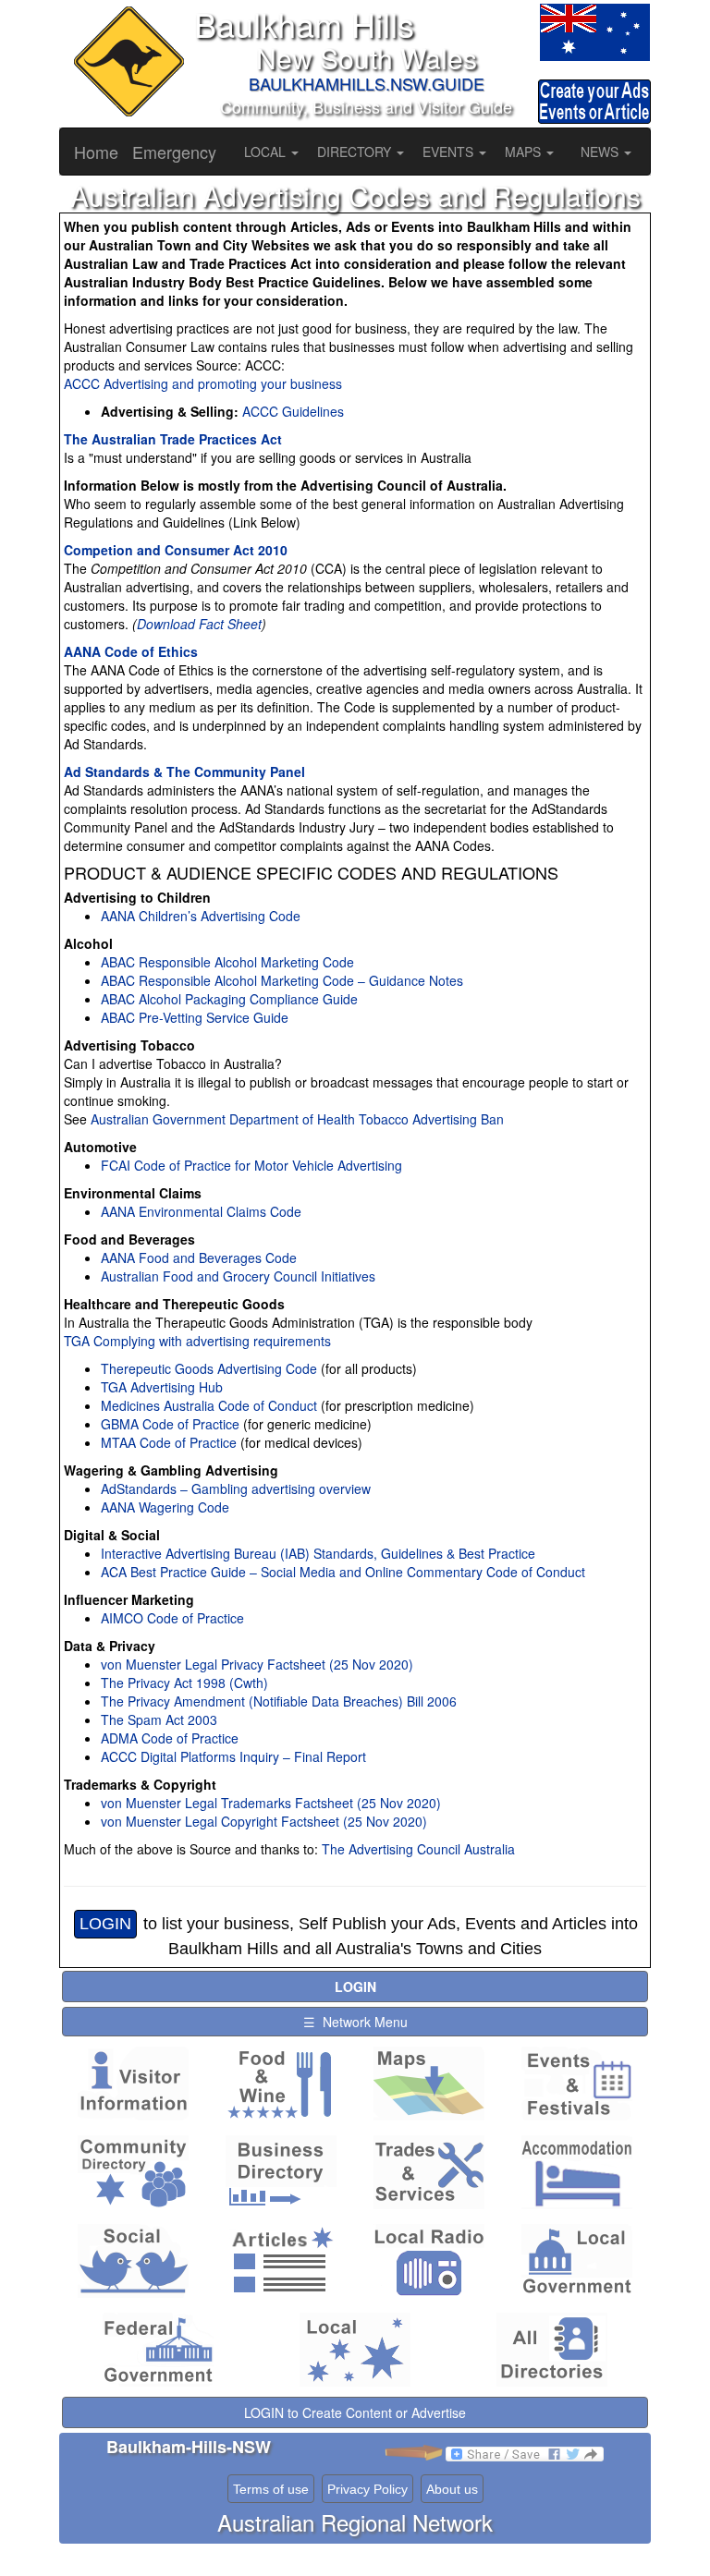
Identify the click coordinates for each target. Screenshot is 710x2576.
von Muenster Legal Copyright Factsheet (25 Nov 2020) (264, 1821)
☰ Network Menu (355, 2022)
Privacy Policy (367, 2489)
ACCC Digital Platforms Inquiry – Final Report (233, 1756)
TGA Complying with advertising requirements (197, 1341)
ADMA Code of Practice (170, 1738)
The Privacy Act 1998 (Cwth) (184, 1683)
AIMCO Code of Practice (172, 1618)
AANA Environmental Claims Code (201, 1211)
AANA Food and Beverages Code (199, 1258)
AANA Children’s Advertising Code (201, 916)
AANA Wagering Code (165, 1507)
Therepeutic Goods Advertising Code (209, 1368)
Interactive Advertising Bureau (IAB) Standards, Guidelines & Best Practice (318, 1553)
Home (96, 152)
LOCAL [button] (267, 152)
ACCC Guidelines (293, 411)
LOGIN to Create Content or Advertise (355, 2412)
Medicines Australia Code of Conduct (209, 1405)
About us (452, 2489)
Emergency (174, 152)
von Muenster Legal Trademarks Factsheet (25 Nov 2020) (271, 1803)
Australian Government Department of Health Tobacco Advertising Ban (295, 1119)
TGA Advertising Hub (162, 1387)
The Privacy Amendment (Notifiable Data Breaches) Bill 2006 (279, 1701)
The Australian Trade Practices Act (173, 439)
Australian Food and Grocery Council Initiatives (238, 1276)
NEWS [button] (601, 152)
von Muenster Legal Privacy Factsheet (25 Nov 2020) (257, 1664)
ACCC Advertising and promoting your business (203, 383)
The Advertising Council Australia (418, 1849)
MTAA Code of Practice (169, 1442)
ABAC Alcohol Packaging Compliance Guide (229, 999)
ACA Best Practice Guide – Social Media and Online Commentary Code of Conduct (343, 1572)
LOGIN (105, 1924)
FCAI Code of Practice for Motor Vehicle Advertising (251, 1165)
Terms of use (271, 2489)
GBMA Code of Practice (170, 1424)
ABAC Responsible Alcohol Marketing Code (227, 962)
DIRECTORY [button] (356, 152)
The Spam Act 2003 (159, 1719)
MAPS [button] (525, 152)
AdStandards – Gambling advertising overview (236, 1488)
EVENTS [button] (450, 152)
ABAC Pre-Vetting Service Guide (195, 1017)
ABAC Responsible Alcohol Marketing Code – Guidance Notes (282, 980)
